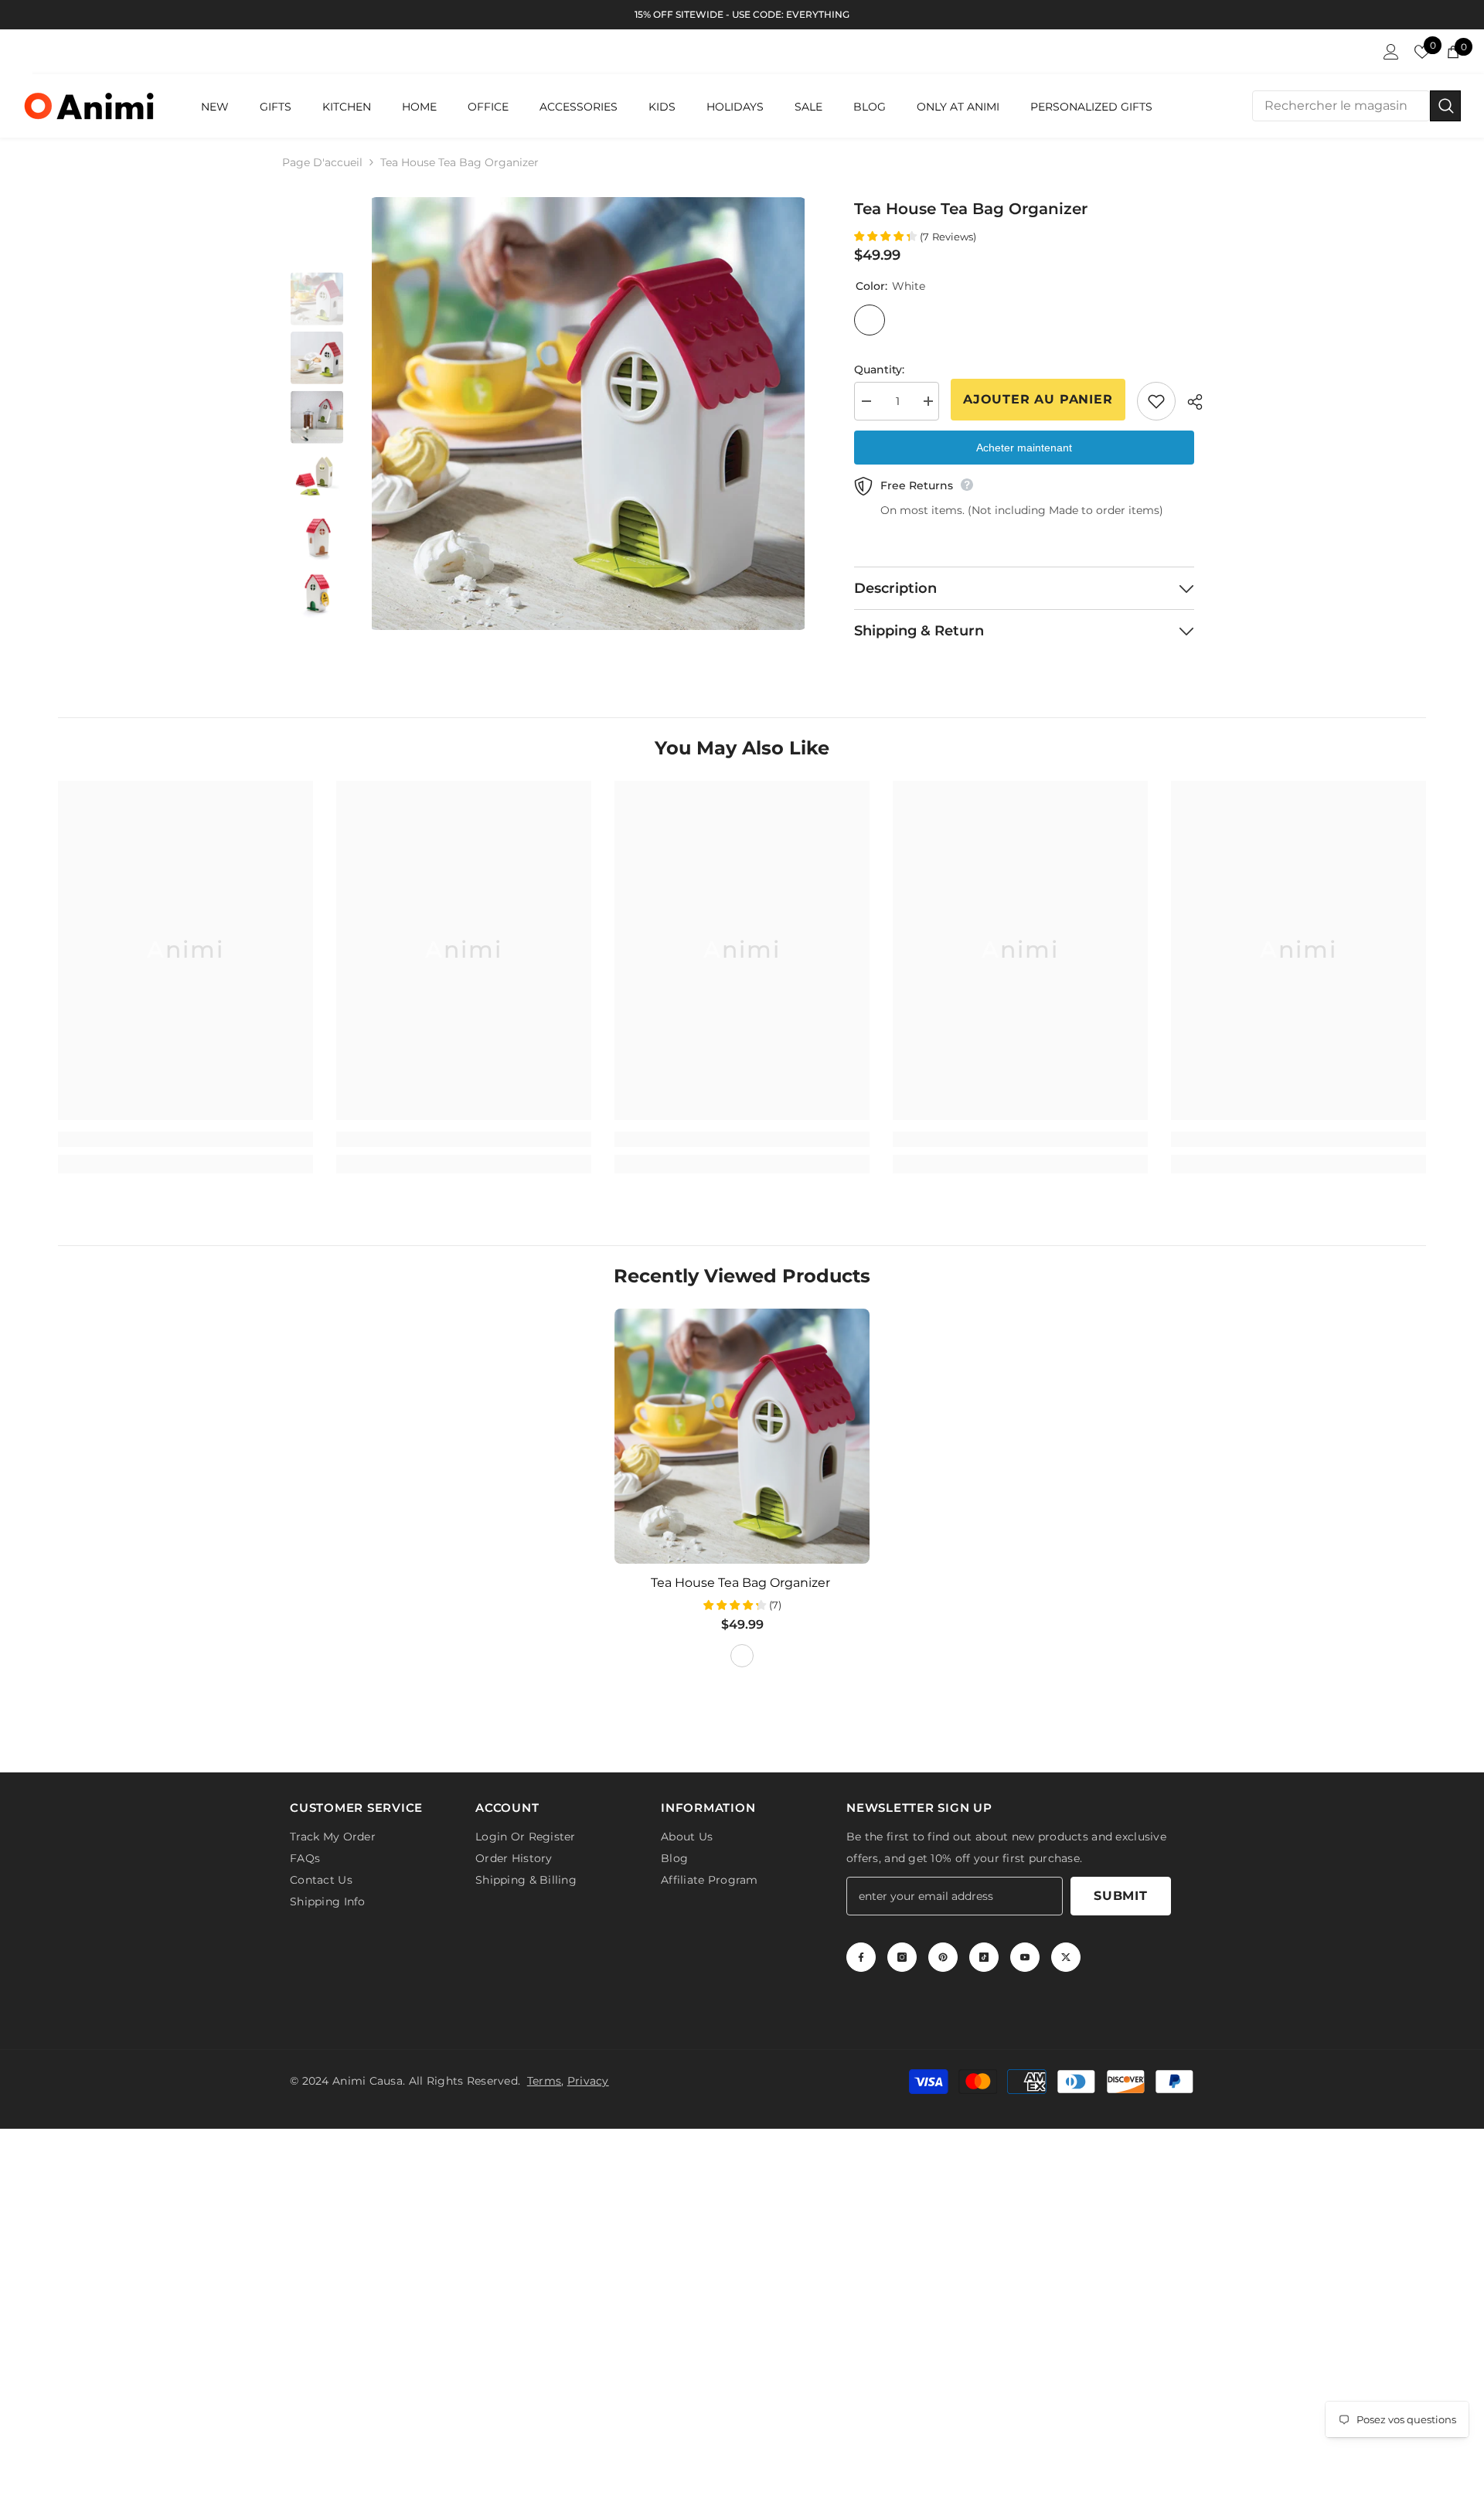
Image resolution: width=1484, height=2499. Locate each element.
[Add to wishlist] (1156, 401)
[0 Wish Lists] (1422, 52)
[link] (185, 1139)
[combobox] (1341, 106)
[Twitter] (1066, 1957)
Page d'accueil (322, 162)
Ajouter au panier (1038, 399)
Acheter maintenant (1024, 448)
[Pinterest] (943, 1957)
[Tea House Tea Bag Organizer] (742, 1436)
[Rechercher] (1356, 106)
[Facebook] (861, 1957)
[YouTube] (1025, 1957)
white (742, 1656)
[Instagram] (902, 1957)
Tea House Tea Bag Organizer (742, 1583)
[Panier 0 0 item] (1453, 52)
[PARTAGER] (1189, 402)
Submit (1121, 1896)
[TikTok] (984, 1957)
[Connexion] (1391, 52)
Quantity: (879, 369)
